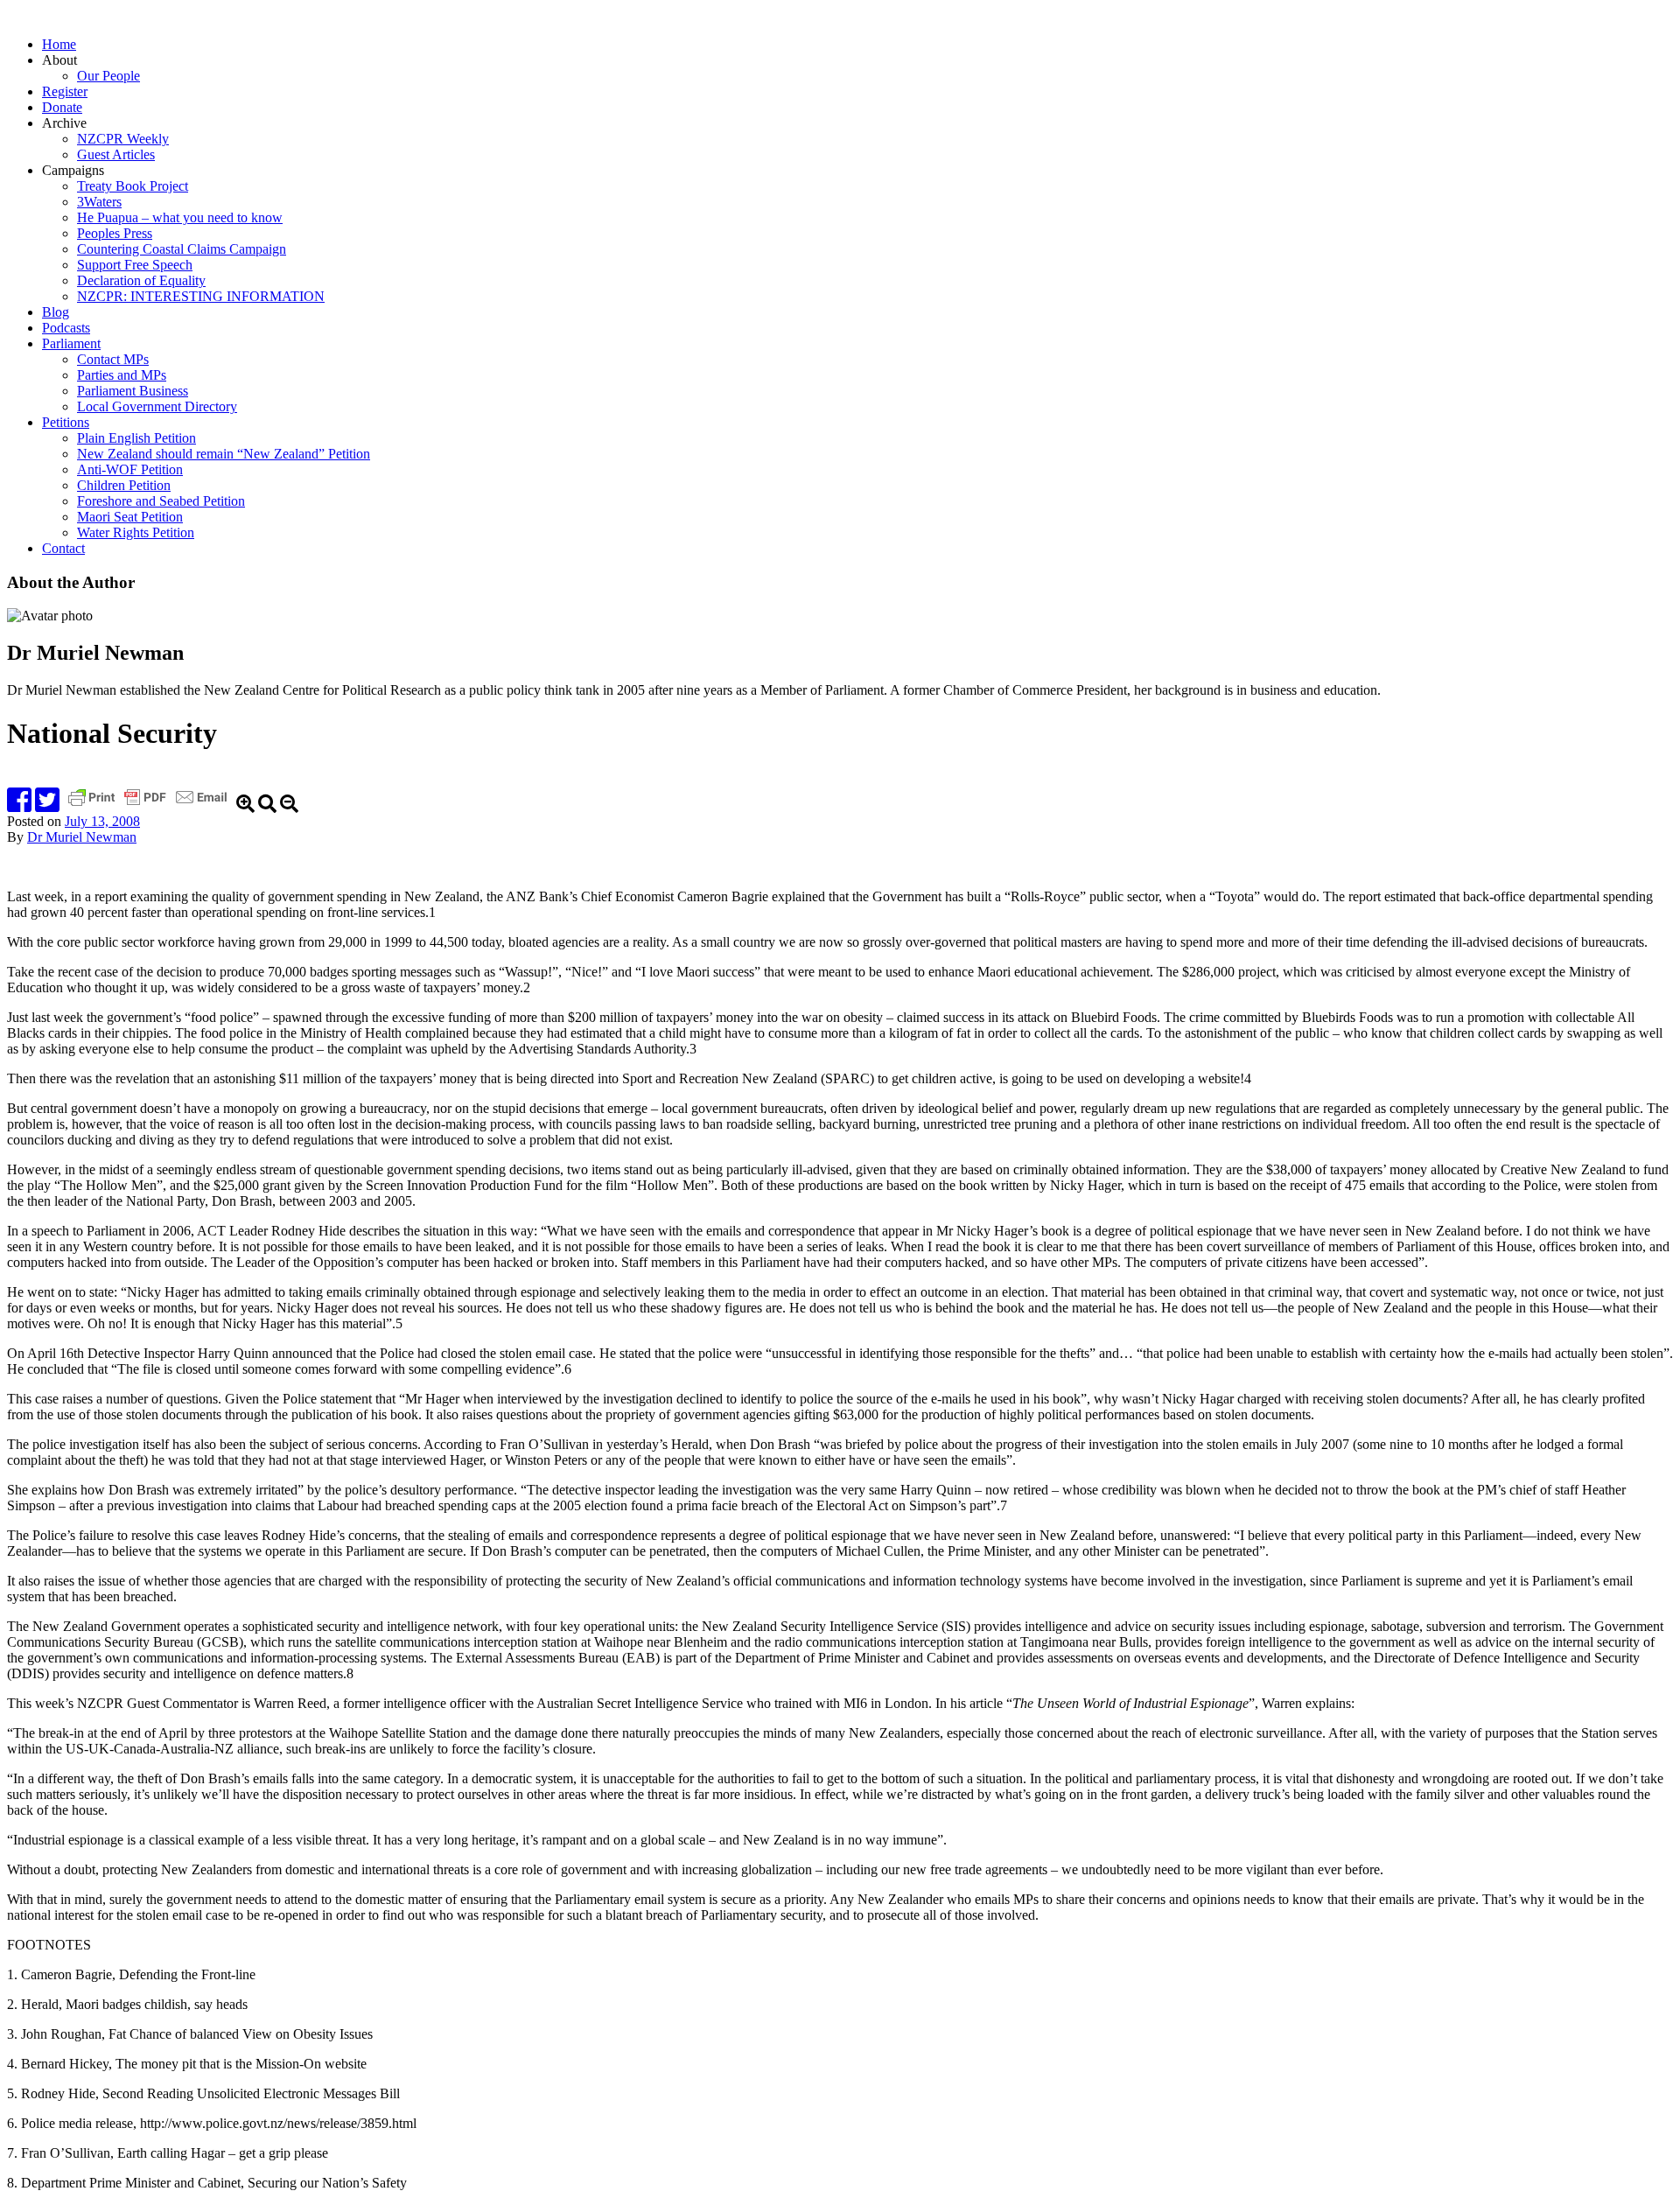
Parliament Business (133, 391)
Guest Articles (116, 154)
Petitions (66, 422)
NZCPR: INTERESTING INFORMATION (201, 296)
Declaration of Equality (141, 280)
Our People (108, 76)
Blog (56, 312)
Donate (62, 107)
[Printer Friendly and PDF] (150, 805)
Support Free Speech (135, 265)
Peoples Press (115, 233)
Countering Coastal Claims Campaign (182, 249)
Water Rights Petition (136, 532)
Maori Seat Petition (130, 517)
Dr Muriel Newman (82, 837)
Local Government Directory (157, 406)
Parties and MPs (122, 375)
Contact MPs (113, 359)
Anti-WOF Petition (130, 469)
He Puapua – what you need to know (180, 217)
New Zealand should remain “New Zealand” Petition (224, 454)
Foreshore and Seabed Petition (161, 501)
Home (59, 44)
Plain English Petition (136, 438)
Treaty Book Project (133, 186)
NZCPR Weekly (123, 139)
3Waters (99, 202)
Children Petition (124, 485)
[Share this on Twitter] (47, 805)
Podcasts (66, 328)
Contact (63, 548)
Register (65, 91)
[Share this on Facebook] (19, 805)
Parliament (71, 343)
